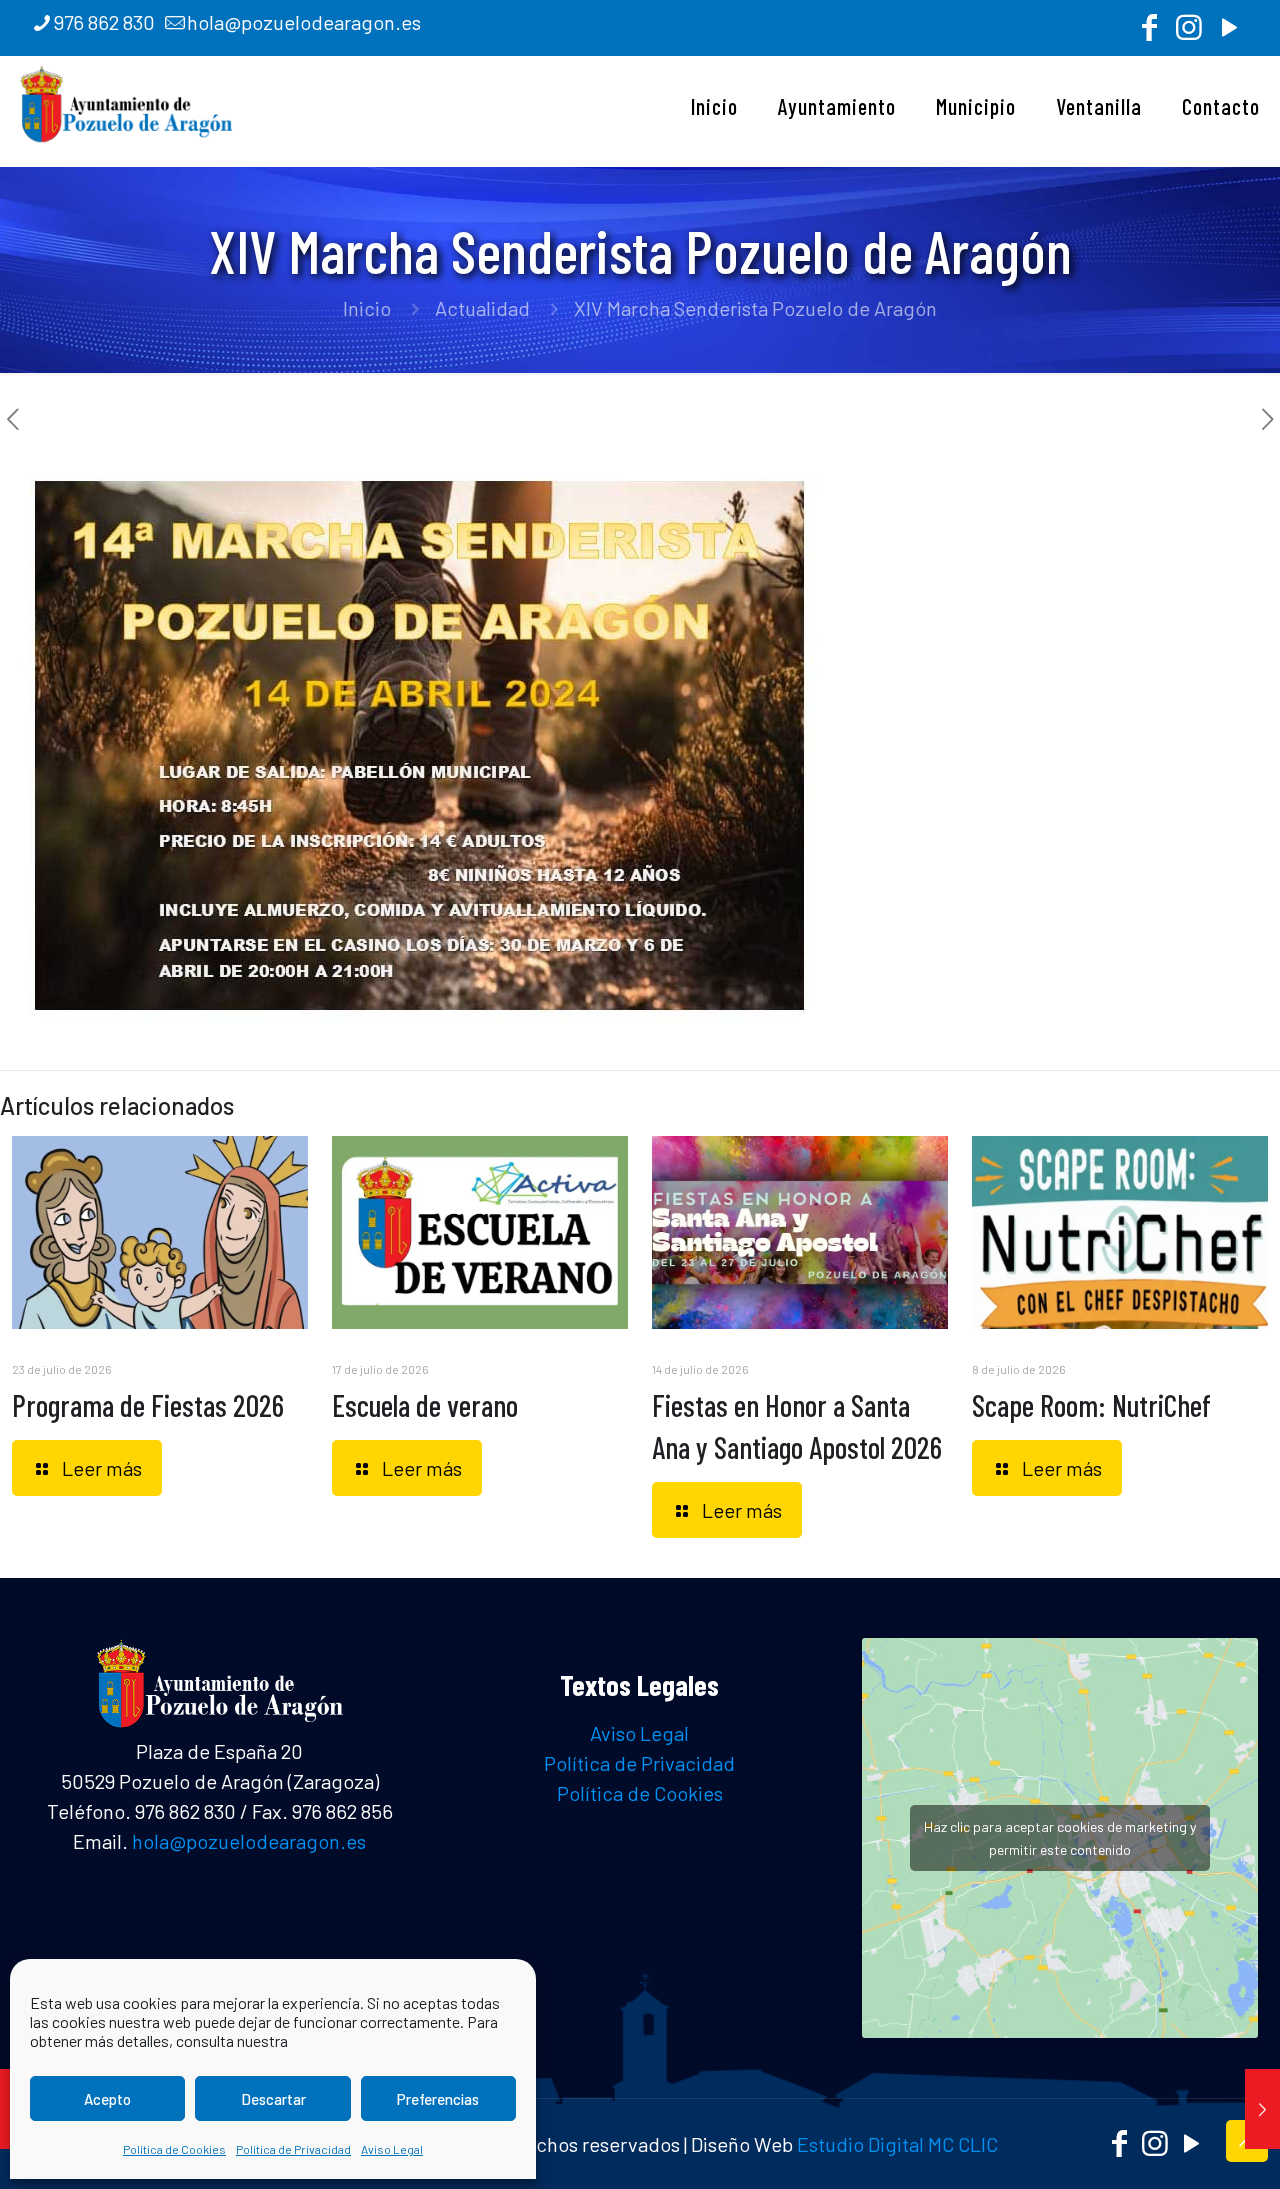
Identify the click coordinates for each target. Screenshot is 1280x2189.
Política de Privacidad (293, 2149)
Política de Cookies (174, 2149)
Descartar (273, 2099)
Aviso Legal (392, 2149)
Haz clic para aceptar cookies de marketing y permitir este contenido (1060, 1838)
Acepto (107, 2099)
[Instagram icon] (1189, 32)
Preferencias (438, 2099)
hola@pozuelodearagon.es (304, 22)
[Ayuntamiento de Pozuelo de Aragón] (126, 101)
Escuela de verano (425, 1405)
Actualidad (482, 308)
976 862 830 (104, 22)
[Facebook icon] (1149, 32)
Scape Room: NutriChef (1091, 1405)
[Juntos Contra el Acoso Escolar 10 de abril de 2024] (1262, 2109)
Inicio (367, 308)
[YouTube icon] (1229, 32)
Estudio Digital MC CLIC (897, 2144)
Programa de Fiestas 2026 (148, 1405)
